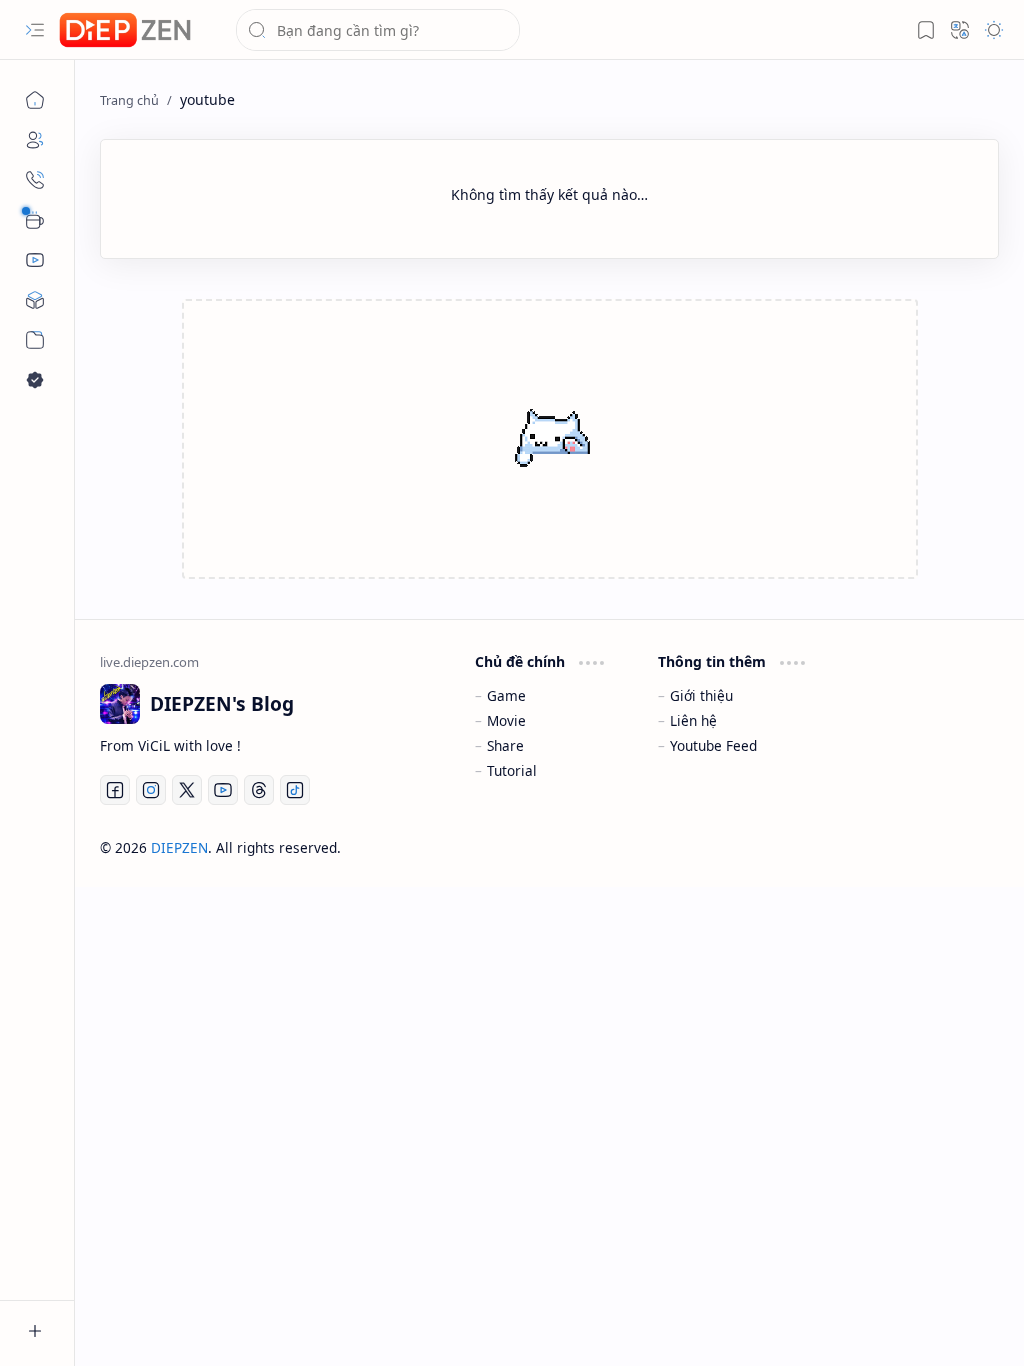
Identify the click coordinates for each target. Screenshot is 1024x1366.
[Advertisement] (471, 441)
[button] (35, 30)
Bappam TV (962, 847)
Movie (506, 720)
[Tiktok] (295, 790)
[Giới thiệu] (35, 140)
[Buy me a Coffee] (35, 220)
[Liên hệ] (35, 180)
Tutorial (512, 770)
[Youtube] (223, 790)
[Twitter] (187, 790)
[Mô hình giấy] (35, 300)
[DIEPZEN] (125, 30)
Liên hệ (693, 720)
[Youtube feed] (35, 260)
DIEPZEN (179, 847)
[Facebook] (115, 790)
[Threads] (259, 790)
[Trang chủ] (35, 100)
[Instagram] (151, 790)
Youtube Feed (713, 745)
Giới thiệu (701, 695)
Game (506, 695)
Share (505, 745)
